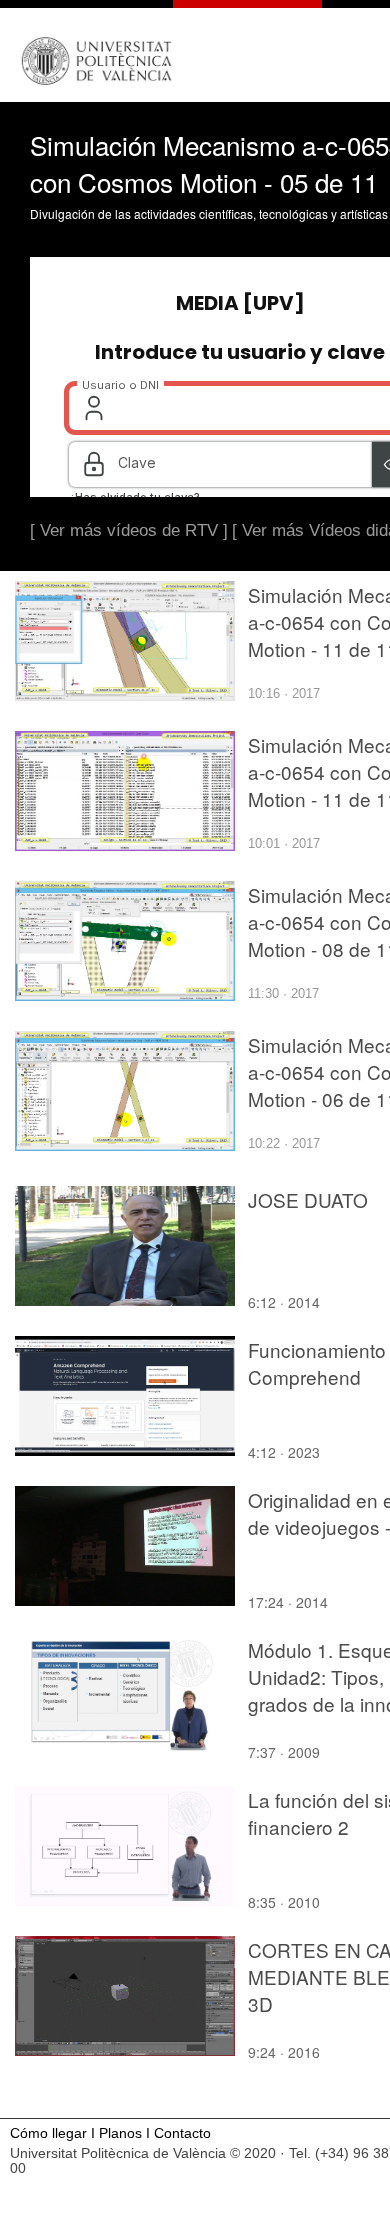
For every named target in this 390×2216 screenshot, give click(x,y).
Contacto (182, 2133)
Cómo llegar (48, 2133)
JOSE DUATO (308, 1199)
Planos (120, 2133)
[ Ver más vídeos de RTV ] (129, 530)
